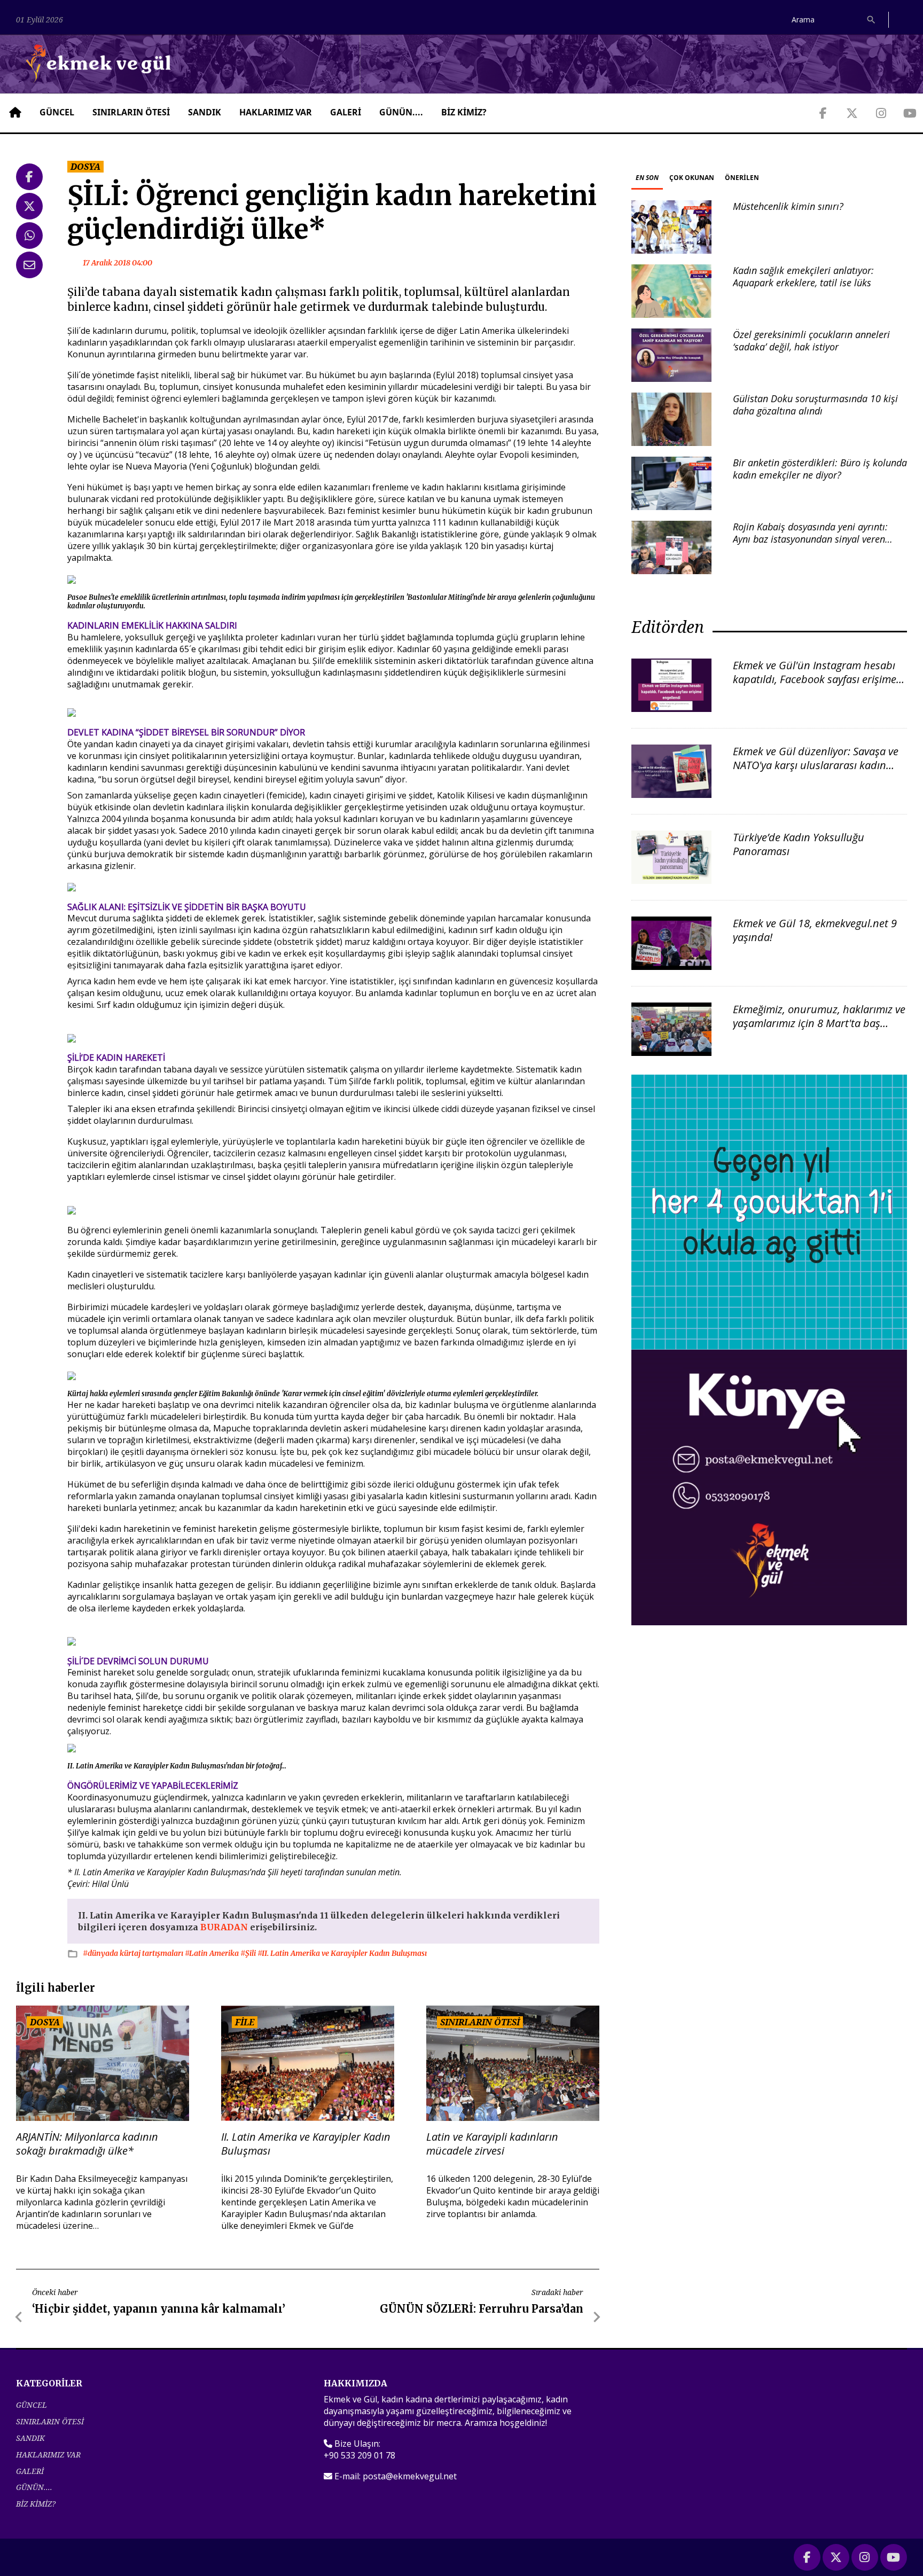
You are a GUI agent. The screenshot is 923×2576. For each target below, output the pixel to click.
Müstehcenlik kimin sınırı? (788, 206)
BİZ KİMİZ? (464, 112)
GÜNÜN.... (401, 112)
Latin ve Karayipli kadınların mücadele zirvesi (492, 2144)
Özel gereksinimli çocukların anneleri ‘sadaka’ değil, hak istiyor (811, 340)
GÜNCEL (57, 112)
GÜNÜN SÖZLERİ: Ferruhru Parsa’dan (482, 2309)
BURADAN (224, 1927)
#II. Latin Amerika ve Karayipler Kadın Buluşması (342, 1953)
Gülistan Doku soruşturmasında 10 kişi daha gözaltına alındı (815, 405)
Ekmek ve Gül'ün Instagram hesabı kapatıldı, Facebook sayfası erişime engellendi (815, 679)
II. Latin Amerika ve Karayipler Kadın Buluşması (306, 2144)
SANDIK (205, 112)
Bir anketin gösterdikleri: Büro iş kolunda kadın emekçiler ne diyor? (820, 469)
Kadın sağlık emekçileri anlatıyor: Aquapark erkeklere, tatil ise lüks (803, 276)
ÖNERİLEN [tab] (742, 178)
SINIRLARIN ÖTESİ (131, 112)
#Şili (249, 1953)
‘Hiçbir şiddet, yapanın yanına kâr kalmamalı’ (159, 2309)
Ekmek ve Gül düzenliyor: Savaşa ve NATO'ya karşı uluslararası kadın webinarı (816, 765)
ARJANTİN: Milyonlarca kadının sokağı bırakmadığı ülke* (87, 2144)
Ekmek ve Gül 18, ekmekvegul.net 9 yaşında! (815, 930)
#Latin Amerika (213, 1953)
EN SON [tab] (647, 178)
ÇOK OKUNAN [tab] (692, 178)
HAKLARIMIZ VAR (276, 112)
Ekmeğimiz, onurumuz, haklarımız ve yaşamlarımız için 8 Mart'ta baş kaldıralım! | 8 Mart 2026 (819, 1023)
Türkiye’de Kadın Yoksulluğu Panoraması (799, 844)
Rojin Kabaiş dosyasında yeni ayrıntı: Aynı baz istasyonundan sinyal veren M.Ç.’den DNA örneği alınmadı (810, 539)
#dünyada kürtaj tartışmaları (134, 1953)
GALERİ (346, 112)
